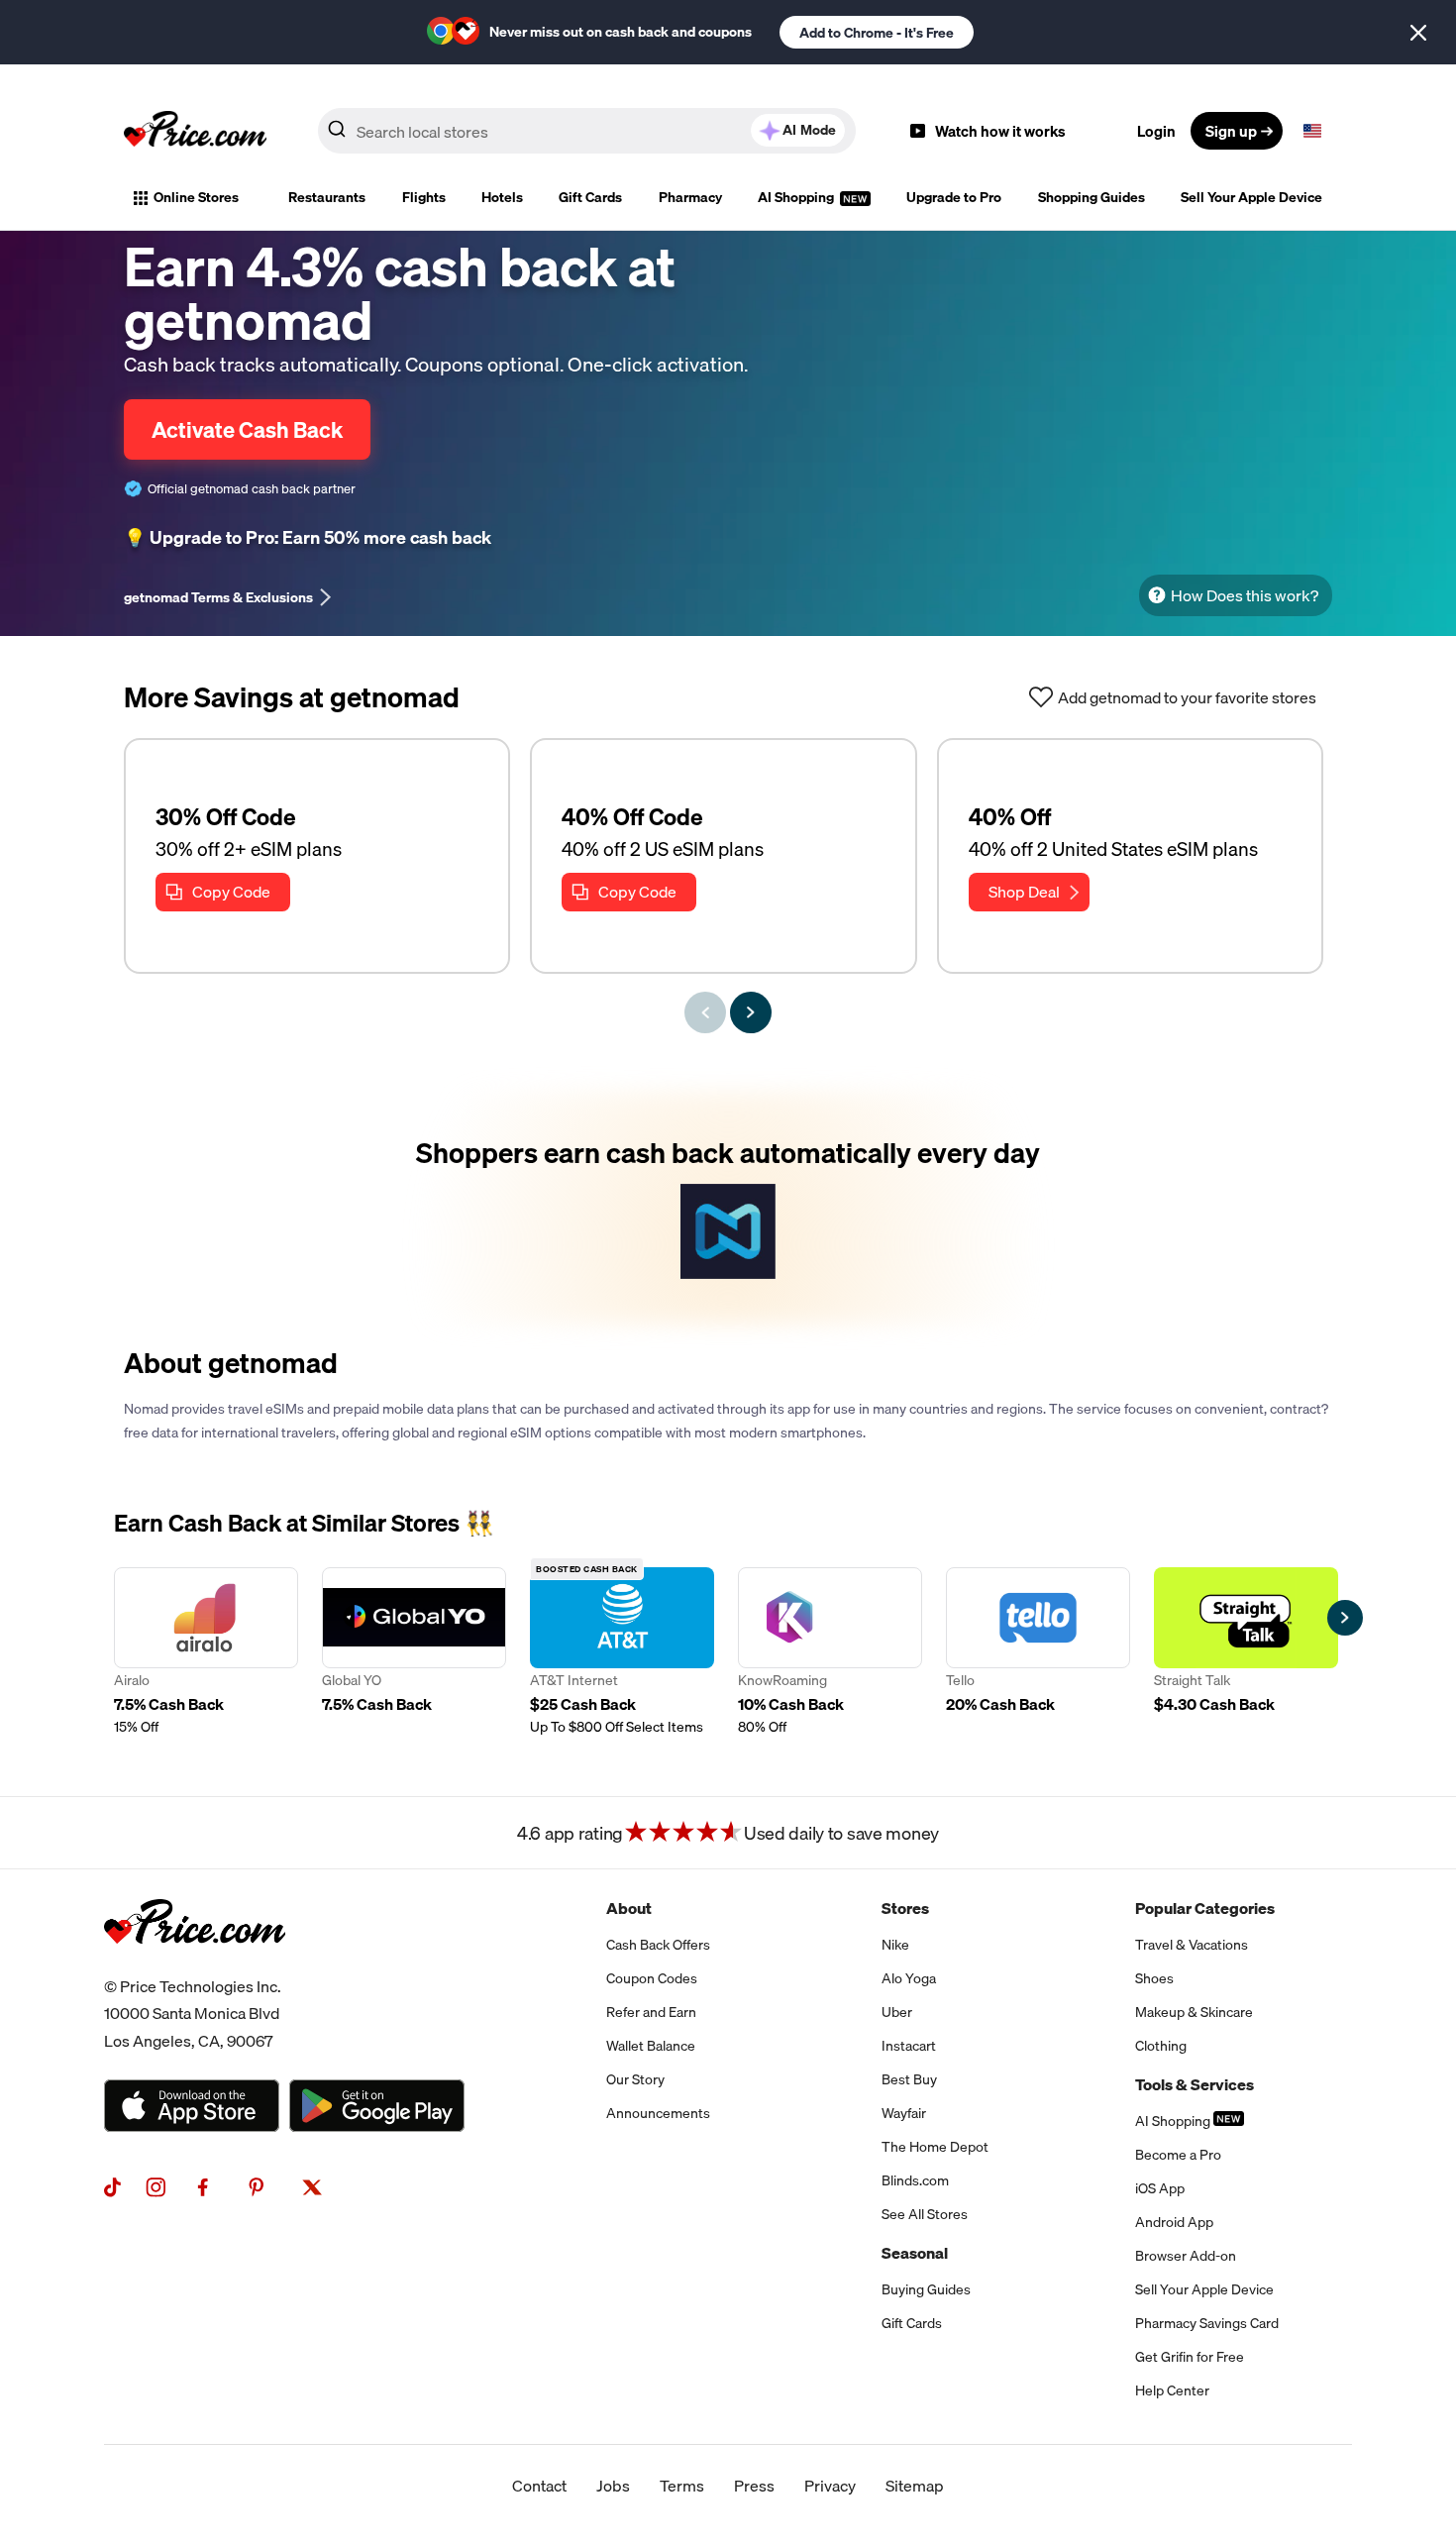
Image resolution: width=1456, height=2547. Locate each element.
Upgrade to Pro (954, 197)
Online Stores (196, 197)
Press (754, 2486)
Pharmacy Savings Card (1207, 2323)
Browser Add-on (1186, 2256)
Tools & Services (1195, 2084)
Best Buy (909, 2079)
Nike (895, 1945)
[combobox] (587, 131)
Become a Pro (1178, 2155)
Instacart (909, 2046)
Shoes (1154, 1978)
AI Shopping (797, 197)
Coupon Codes (652, 1978)
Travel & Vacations (1192, 1945)
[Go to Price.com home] (195, 131)
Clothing (1161, 2046)
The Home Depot (935, 2147)
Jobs (613, 2486)
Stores (905, 1908)
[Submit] (337, 135)
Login (1156, 131)
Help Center (1172, 2390)
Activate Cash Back (247, 429)
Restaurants (327, 197)
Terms (682, 2486)
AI (809, 130)
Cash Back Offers (658, 1945)
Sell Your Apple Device (1251, 197)
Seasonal (915, 2253)
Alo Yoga (909, 1978)
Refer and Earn (651, 2012)
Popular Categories (1205, 1908)
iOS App (1160, 2188)
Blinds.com (915, 2180)
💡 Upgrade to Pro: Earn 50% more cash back (308, 538)
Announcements (658, 2113)
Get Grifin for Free (1190, 2357)
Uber (897, 2012)
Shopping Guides (1092, 197)
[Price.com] (195, 1965)
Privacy (830, 2486)
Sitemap (915, 2486)
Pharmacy (690, 197)
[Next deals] (751, 1012)
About (629, 1908)
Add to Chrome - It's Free (877, 33)
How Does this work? (1245, 595)
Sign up (1231, 131)
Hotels (502, 197)
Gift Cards (590, 197)
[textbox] (1312, 131)
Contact (539, 2486)
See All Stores (925, 2214)
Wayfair (904, 2113)
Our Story (635, 2079)
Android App (1174, 2222)
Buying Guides (926, 2289)
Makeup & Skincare (1194, 2012)
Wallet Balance (651, 2046)
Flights (424, 197)
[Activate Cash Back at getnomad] (728, 1208)
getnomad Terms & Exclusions (218, 597)
